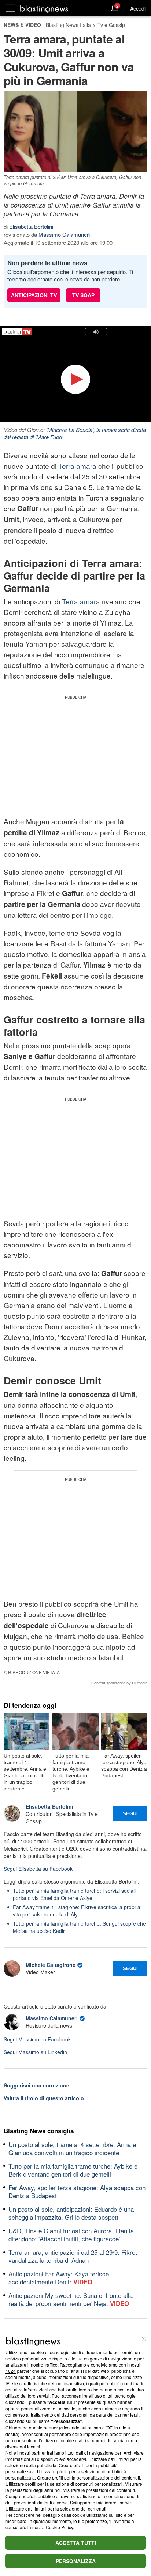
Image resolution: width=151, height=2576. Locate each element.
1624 (11, 2371)
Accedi (138, 8)
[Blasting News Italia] (44, 9)
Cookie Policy (59, 2527)
